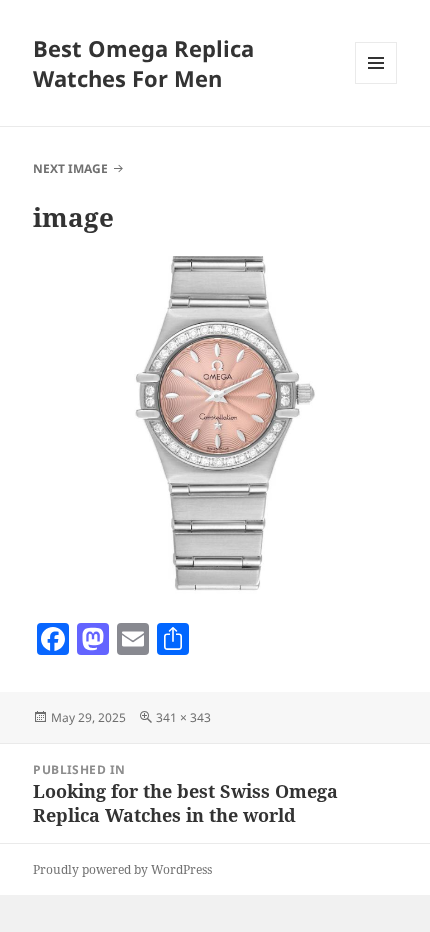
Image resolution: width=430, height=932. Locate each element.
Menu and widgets (376, 83)
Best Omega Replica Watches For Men (143, 63)
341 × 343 (183, 717)
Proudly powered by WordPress (122, 869)
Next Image (70, 168)
